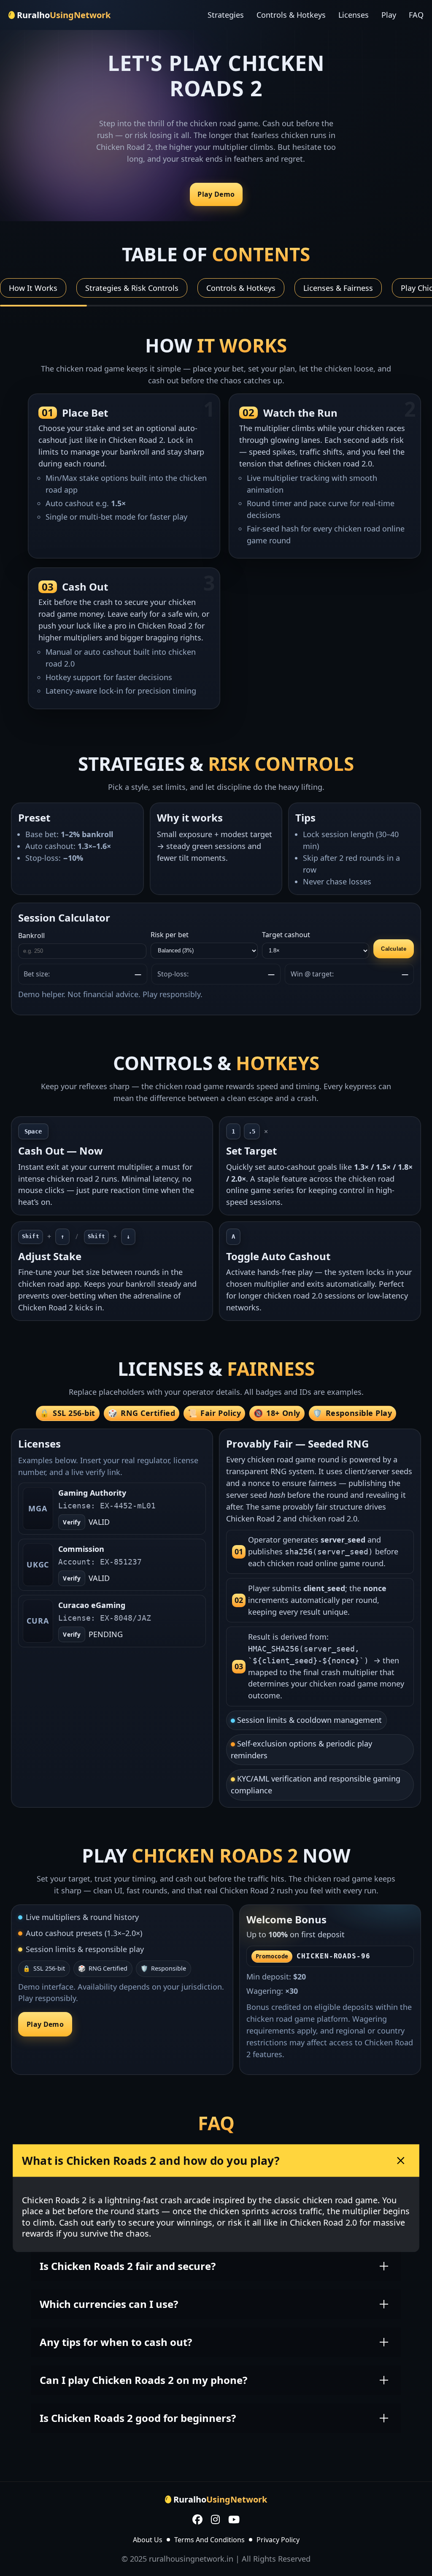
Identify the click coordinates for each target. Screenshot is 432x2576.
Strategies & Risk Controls (132, 288)
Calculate (394, 949)
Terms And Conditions (209, 2540)
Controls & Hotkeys (291, 15)
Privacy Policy (278, 2540)
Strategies (226, 15)
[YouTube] (234, 2520)
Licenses (354, 15)
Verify (72, 1522)
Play (389, 15)
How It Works (33, 288)
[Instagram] (215, 2520)
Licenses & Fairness (338, 288)
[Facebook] (197, 2520)
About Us (148, 2540)
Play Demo (216, 195)
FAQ (416, 15)
